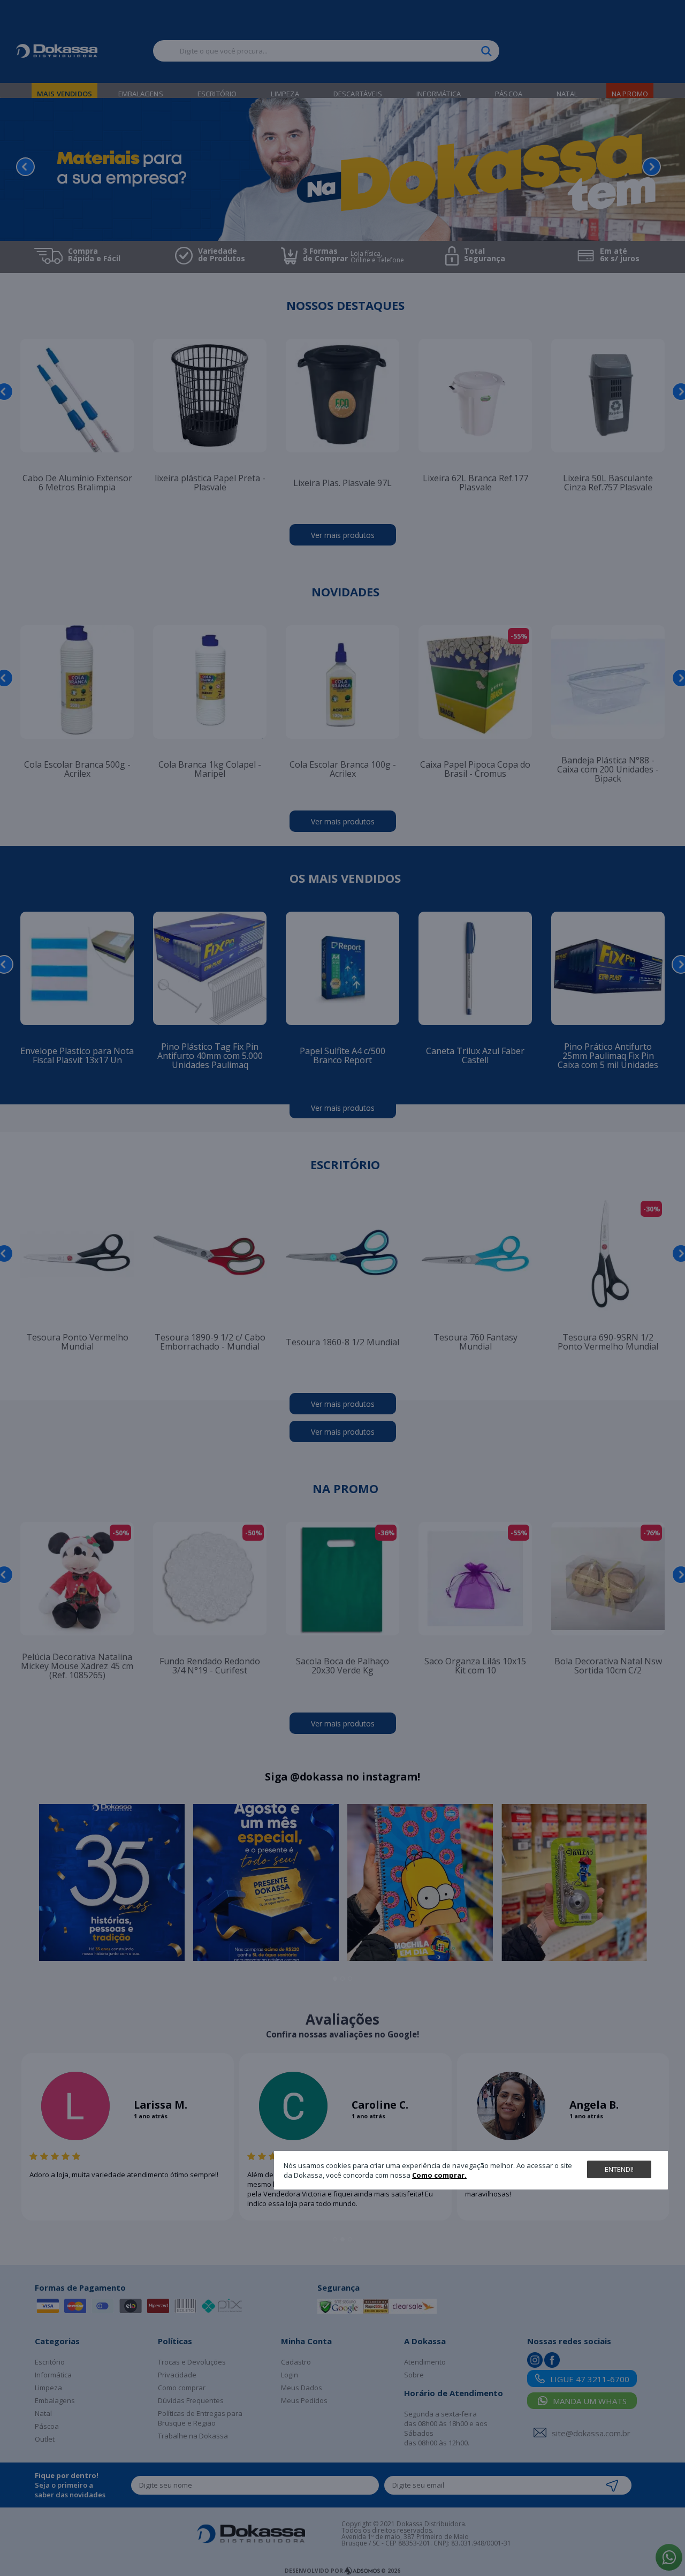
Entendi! (619, 2169)
